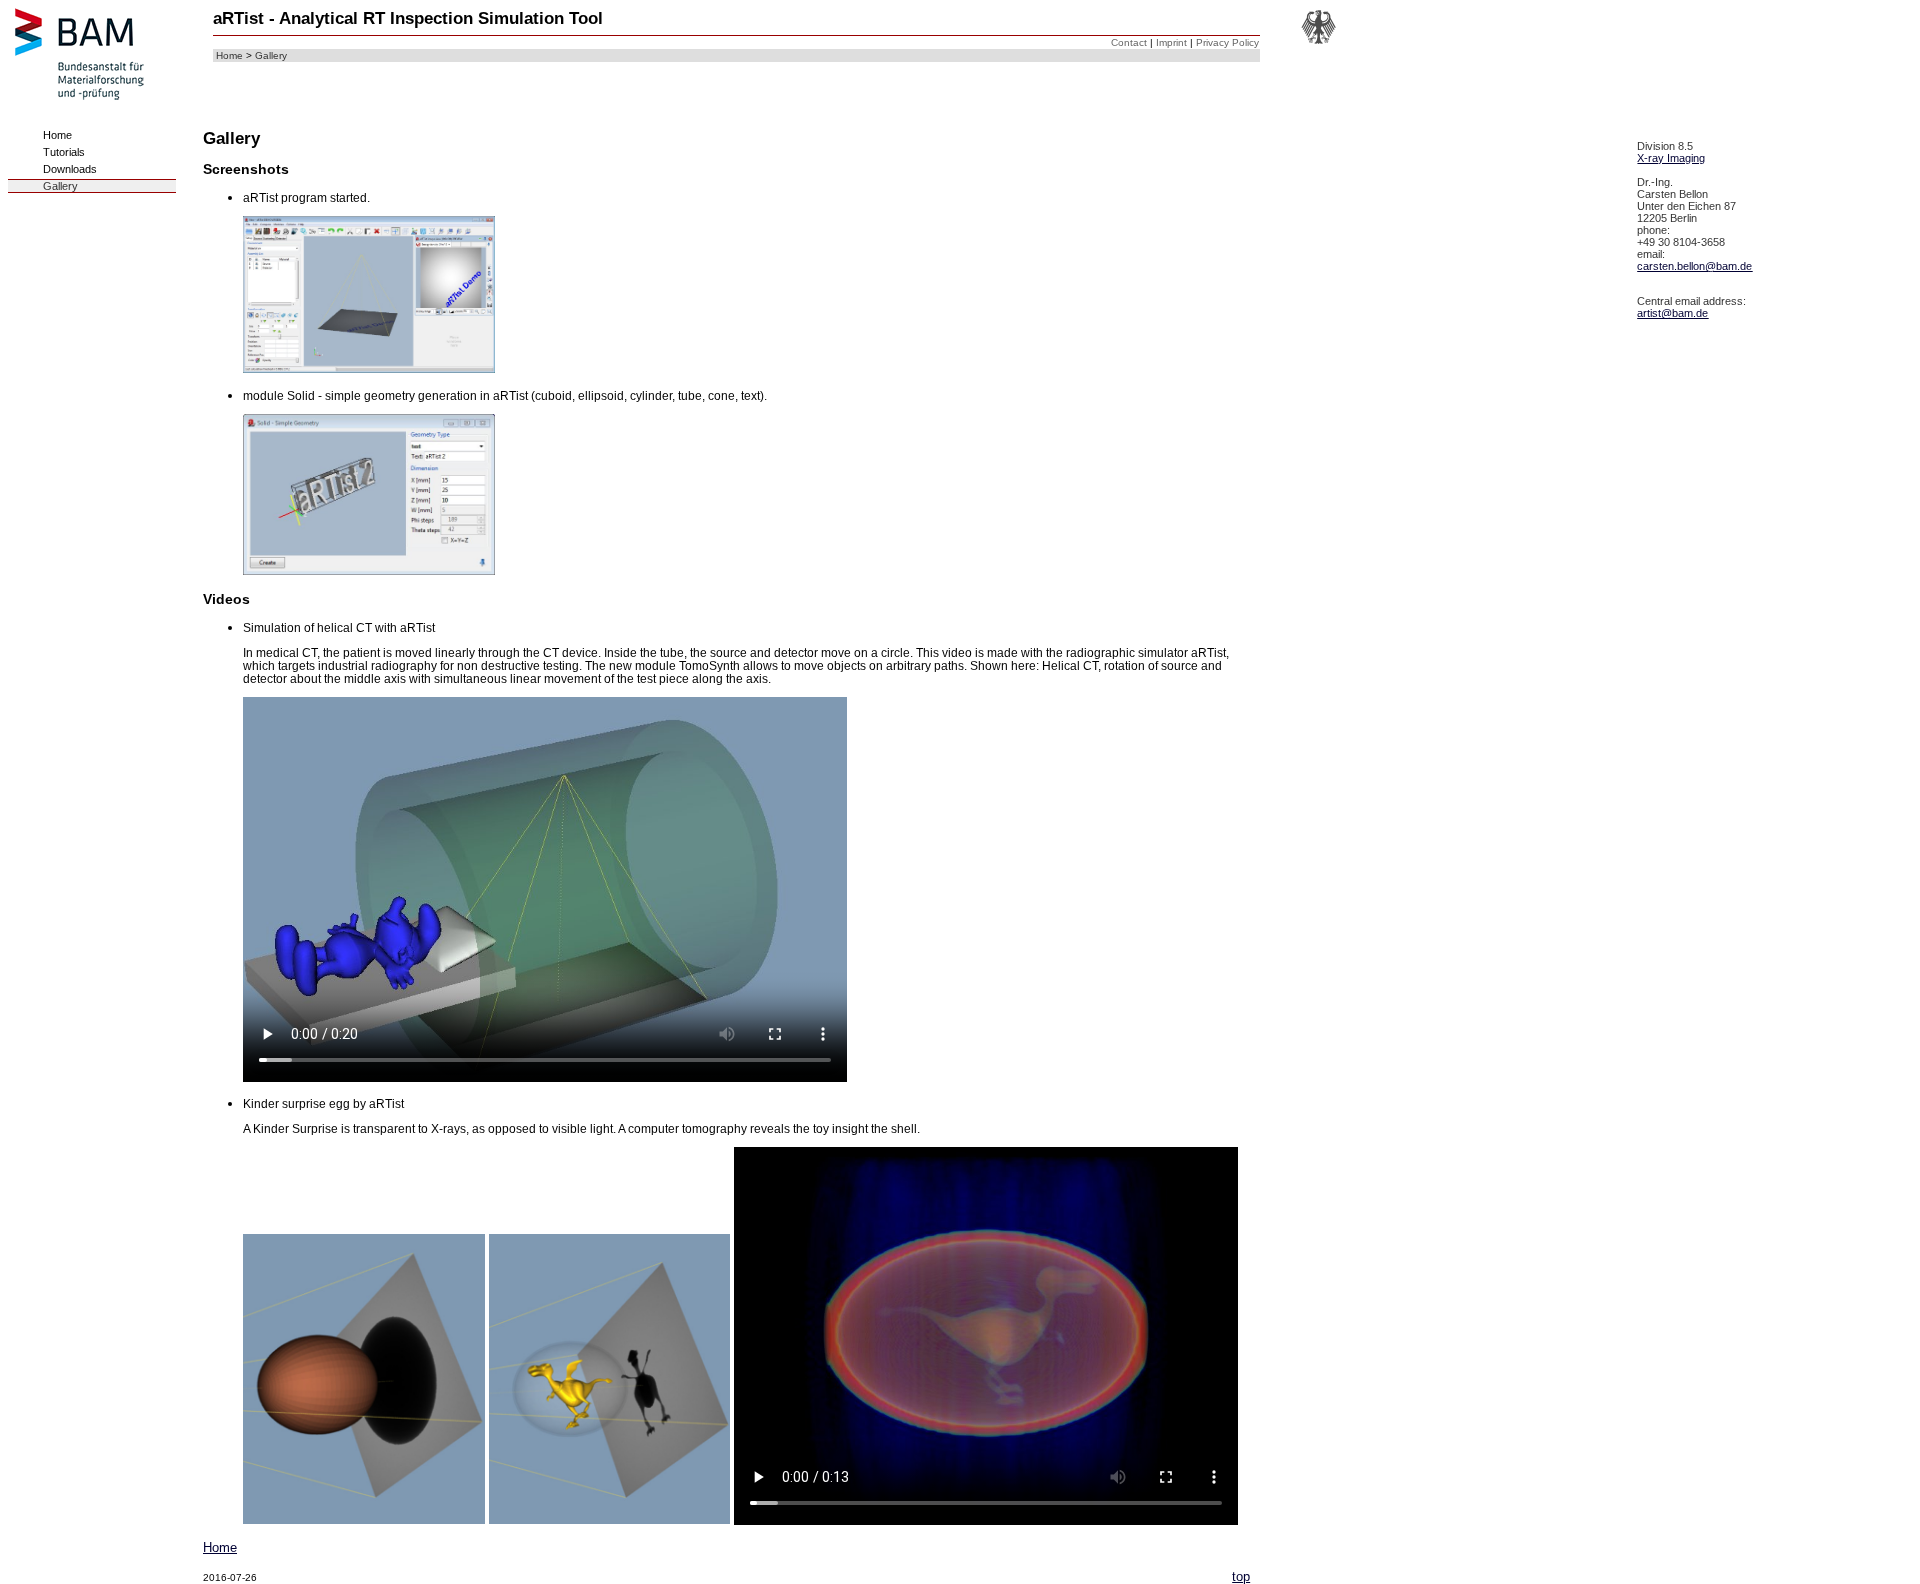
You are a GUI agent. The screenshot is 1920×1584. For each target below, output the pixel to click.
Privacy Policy (1227, 42)
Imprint (1171, 42)
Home (229, 55)
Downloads (70, 169)
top (1241, 1576)
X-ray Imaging (1671, 158)
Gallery (271, 55)
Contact (1129, 42)
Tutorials (64, 152)
